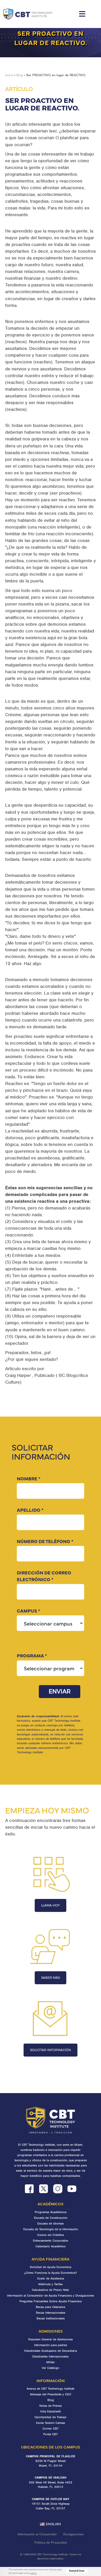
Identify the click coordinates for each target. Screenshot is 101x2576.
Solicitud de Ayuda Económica (51, 2267)
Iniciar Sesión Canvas (51, 2423)
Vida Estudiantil (51, 2411)
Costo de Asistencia (51, 2278)
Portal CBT (51, 2434)
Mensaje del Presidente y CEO (51, 2394)
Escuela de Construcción (51, 2218)
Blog (20, 75)
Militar (51, 2362)
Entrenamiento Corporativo (51, 2241)
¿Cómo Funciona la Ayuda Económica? (51, 2273)
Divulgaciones (73, 2534)
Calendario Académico (51, 2246)
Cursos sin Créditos (51, 2235)
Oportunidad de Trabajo (51, 2417)
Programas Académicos (51, 2212)
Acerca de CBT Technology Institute (51, 2389)
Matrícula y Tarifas (51, 2284)
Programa (32, 1655)
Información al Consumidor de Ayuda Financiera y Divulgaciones (51, 2296)
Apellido (30, 1510)
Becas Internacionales (51, 2313)
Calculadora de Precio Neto (51, 2290)
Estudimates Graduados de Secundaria (51, 2351)
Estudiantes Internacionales (51, 2356)
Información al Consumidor (37, 2534)
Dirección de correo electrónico (44, 1576)
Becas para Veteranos (51, 2307)
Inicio (9, 75)
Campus (28, 1611)
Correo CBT (51, 2429)
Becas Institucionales (51, 2318)
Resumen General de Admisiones (51, 2339)
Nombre (29, 1478)
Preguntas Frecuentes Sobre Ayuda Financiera (51, 2301)
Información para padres (51, 2345)
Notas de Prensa (51, 2406)
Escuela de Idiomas (51, 2223)
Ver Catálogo (51, 2368)
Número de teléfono (45, 1541)
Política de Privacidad (51, 2542)
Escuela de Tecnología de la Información (51, 2229)
